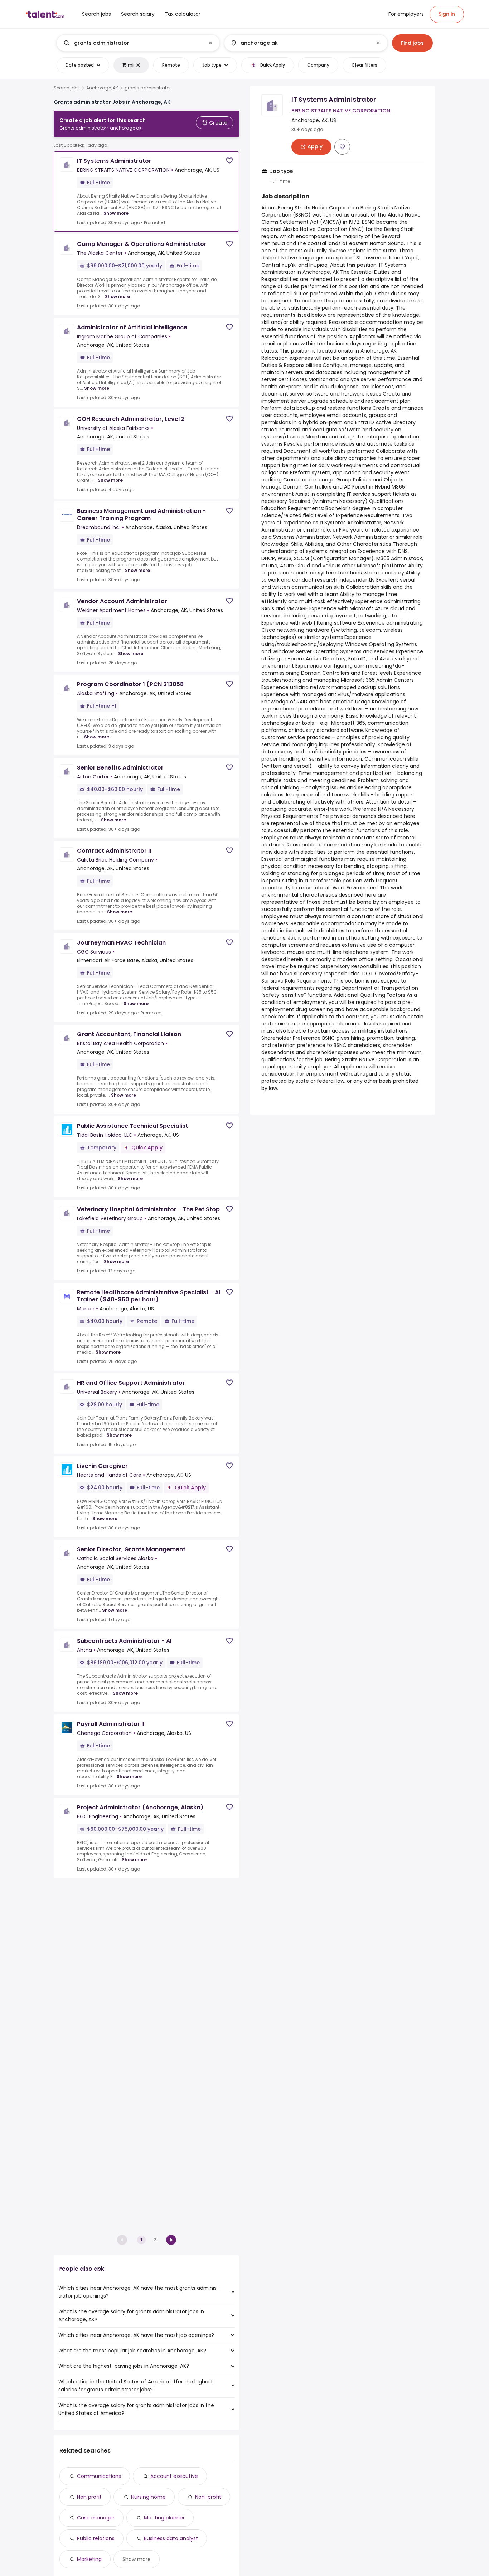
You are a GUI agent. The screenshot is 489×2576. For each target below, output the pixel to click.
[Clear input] (210, 43)
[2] (171, 2240)
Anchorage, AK (102, 88)
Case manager (96, 2518)
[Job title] (132, 43)
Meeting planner (164, 2518)
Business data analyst (171, 2538)
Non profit (89, 2497)
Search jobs (67, 88)
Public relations (96, 2538)
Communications (99, 2476)
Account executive (174, 2476)
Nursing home (148, 2497)
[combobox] (138, 43)
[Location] (300, 43)
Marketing (89, 2559)
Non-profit (208, 2497)
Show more (116, 213)
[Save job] (229, 161)
